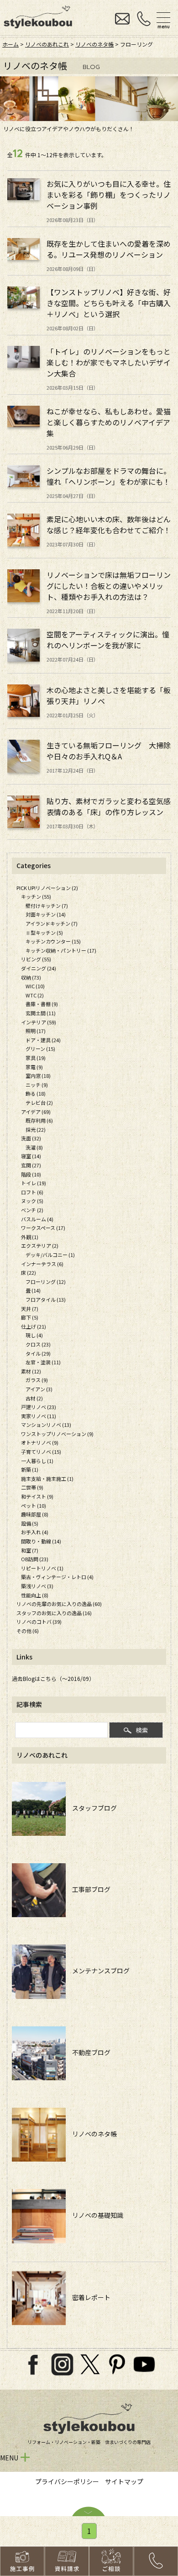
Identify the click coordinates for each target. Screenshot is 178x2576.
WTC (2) (35, 995)
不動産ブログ (88, 2052)
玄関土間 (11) (41, 1013)
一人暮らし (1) (37, 1461)
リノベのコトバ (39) (39, 1622)
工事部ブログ (88, 1889)
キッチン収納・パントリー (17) (61, 950)
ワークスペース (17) (43, 1228)
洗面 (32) (31, 1138)
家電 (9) (34, 1067)
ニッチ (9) (37, 1085)
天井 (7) (30, 1309)
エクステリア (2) (40, 1246)
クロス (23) (38, 1344)
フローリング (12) (46, 1282)
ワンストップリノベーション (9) (57, 1434)
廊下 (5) (30, 1317)
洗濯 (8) (34, 1147)
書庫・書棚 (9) (42, 1004)
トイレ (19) (34, 1183)
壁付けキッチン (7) (47, 906)
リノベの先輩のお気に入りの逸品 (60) (59, 1604)
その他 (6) (28, 1631)
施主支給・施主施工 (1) (47, 1479)
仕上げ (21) (34, 1326)
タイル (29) (38, 1353)
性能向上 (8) (35, 1595)
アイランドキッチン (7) (52, 923)
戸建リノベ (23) (39, 1407)
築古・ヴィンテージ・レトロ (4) (57, 1577)
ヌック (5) (32, 1201)
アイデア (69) (36, 1112)
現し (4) (34, 1335)
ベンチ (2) (32, 1210)
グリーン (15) (40, 1049)
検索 (142, 1730)
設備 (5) (30, 1523)
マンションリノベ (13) (46, 1425)
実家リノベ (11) (39, 1416)
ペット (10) (34, 1505)
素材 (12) (31, 1371)
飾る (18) (36, 1093)
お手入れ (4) (35, 1532)
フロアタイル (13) (46, 1299)
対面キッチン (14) (46, 914)
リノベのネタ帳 (94, 44)
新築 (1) (30, 1469)
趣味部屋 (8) (35, 1514)
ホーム (10, 44)
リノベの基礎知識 (94, 2215)
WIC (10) (35, 986)
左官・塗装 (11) (43, 1362)
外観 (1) (30, 1237)
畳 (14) (33, 1290)
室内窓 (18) (38, 1076)
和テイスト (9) (37, 1496)
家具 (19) (36, 1058)
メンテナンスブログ (98, 1971)
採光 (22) (36, 1129)
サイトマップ (124, 2481)
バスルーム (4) (37, 1219)
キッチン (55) (36, 896)
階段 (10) (31, 1174)
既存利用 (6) (39, 1120)
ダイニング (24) (39, 968)
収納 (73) (31, 977)
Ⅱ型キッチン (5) (44, 933)
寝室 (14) (31, 1156)
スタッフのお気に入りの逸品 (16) (54, 1613)
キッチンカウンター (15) (53, 941)
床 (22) (29, 1272)
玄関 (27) (31, 1165)
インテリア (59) (39, 1022)
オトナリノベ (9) (40, 1442)
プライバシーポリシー (67, 2481)
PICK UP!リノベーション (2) (47, 888)
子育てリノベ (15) (41, 1452)
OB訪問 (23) (35, 1559)
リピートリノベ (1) (42, 1568)
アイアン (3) (39, 1389)
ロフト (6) (32, 1192)
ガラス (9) (37, 1380)
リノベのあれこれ (47, 44)
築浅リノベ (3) (37, 1586)
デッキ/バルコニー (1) (50, 1255)
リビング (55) (36, 959)
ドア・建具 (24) (43, 1040)
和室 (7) (30, 1550)
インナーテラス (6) (42, 1264)
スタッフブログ (91, 1808)
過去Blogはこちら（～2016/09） (53, 1678)
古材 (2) (34, 1398)
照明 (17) (36, 1031)
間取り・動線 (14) (41, 1541)
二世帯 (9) (32, 1487)
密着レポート (88, 2297)
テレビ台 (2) (39, 1102)
